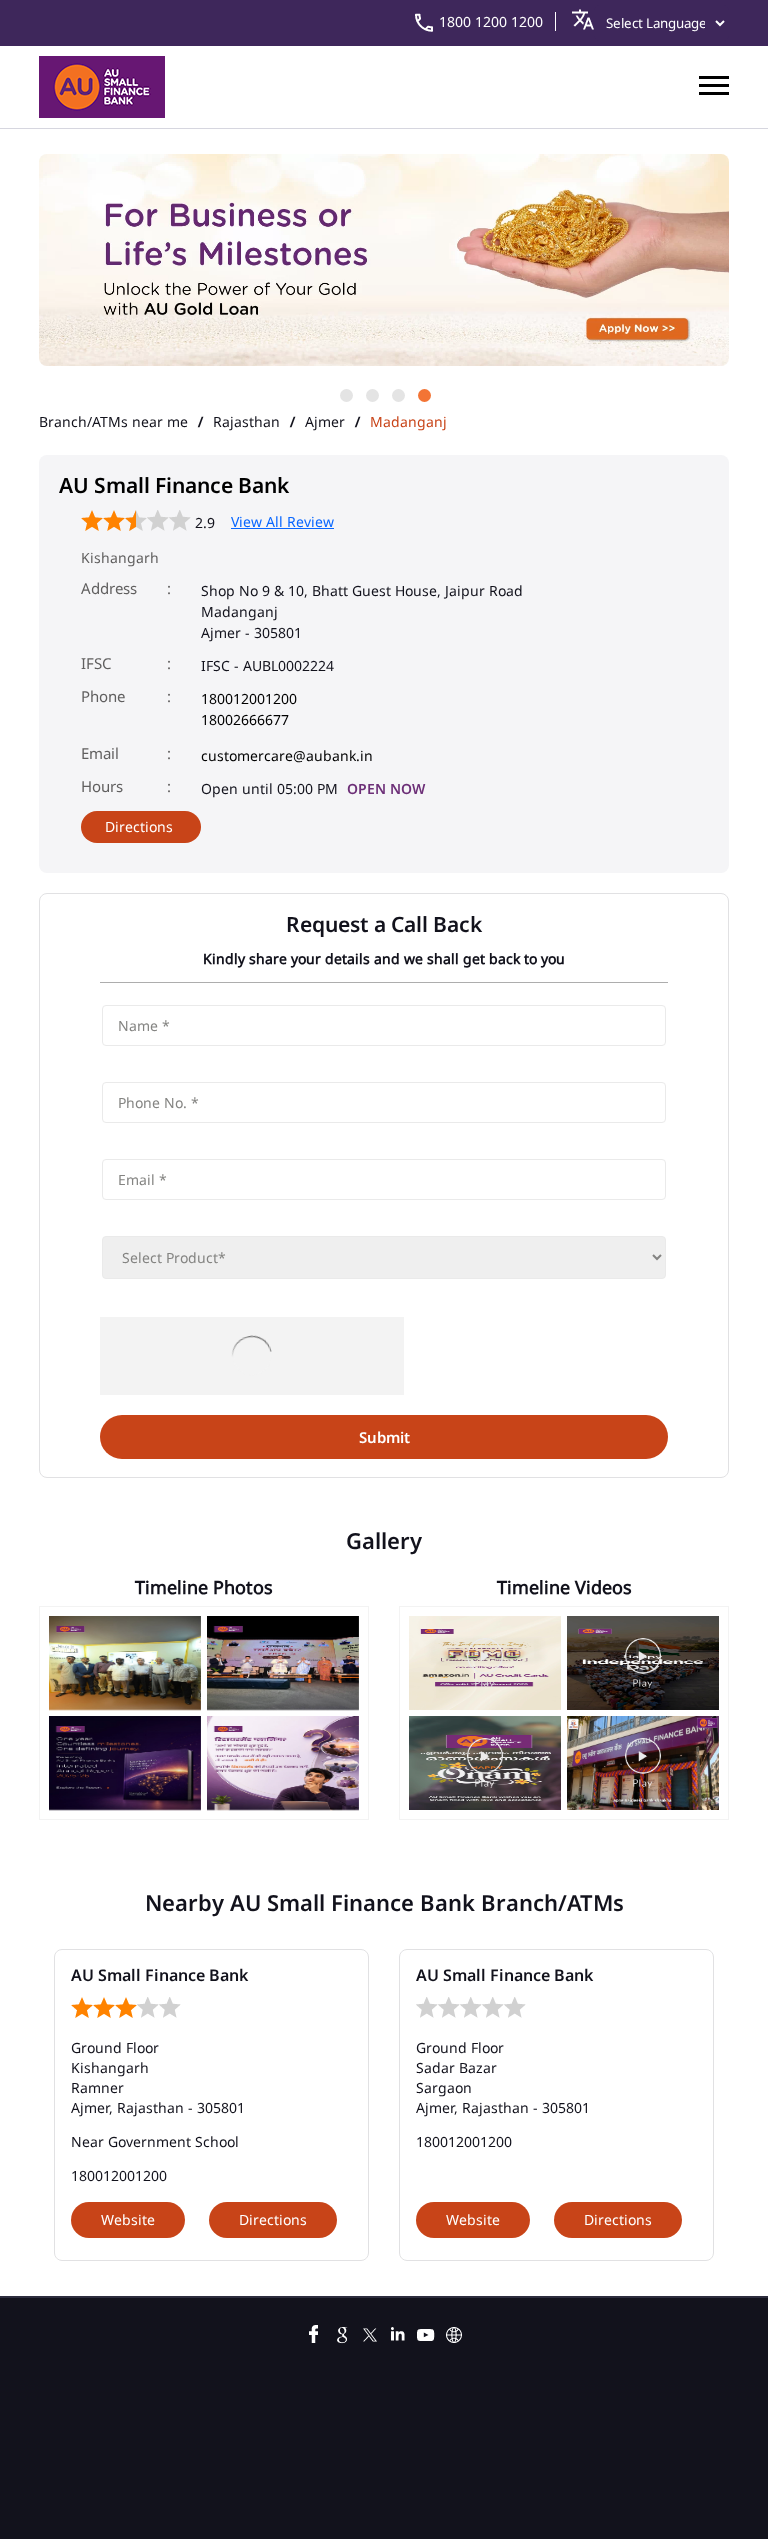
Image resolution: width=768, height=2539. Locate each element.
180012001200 (249, 698)
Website (128, 2219)
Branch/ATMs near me (113, 422)
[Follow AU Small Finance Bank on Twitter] (370, 2332)
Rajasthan (246, 422)
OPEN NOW (386, 788)
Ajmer (325, 422)
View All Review (282, 521)
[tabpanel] (384, 261)
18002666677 (245, 719)
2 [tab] (371, 394)
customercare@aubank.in (287, 755)
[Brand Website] (454, 2332)
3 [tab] (397, 394)
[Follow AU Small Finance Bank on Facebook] (314, 2332)
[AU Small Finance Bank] (102, 87)
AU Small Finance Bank (159, 1975)
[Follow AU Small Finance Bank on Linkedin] (398, 2332)
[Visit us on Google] (342, 2332)
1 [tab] (345, 394)
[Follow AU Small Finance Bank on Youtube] (426, 2332)
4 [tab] (423, 394)
